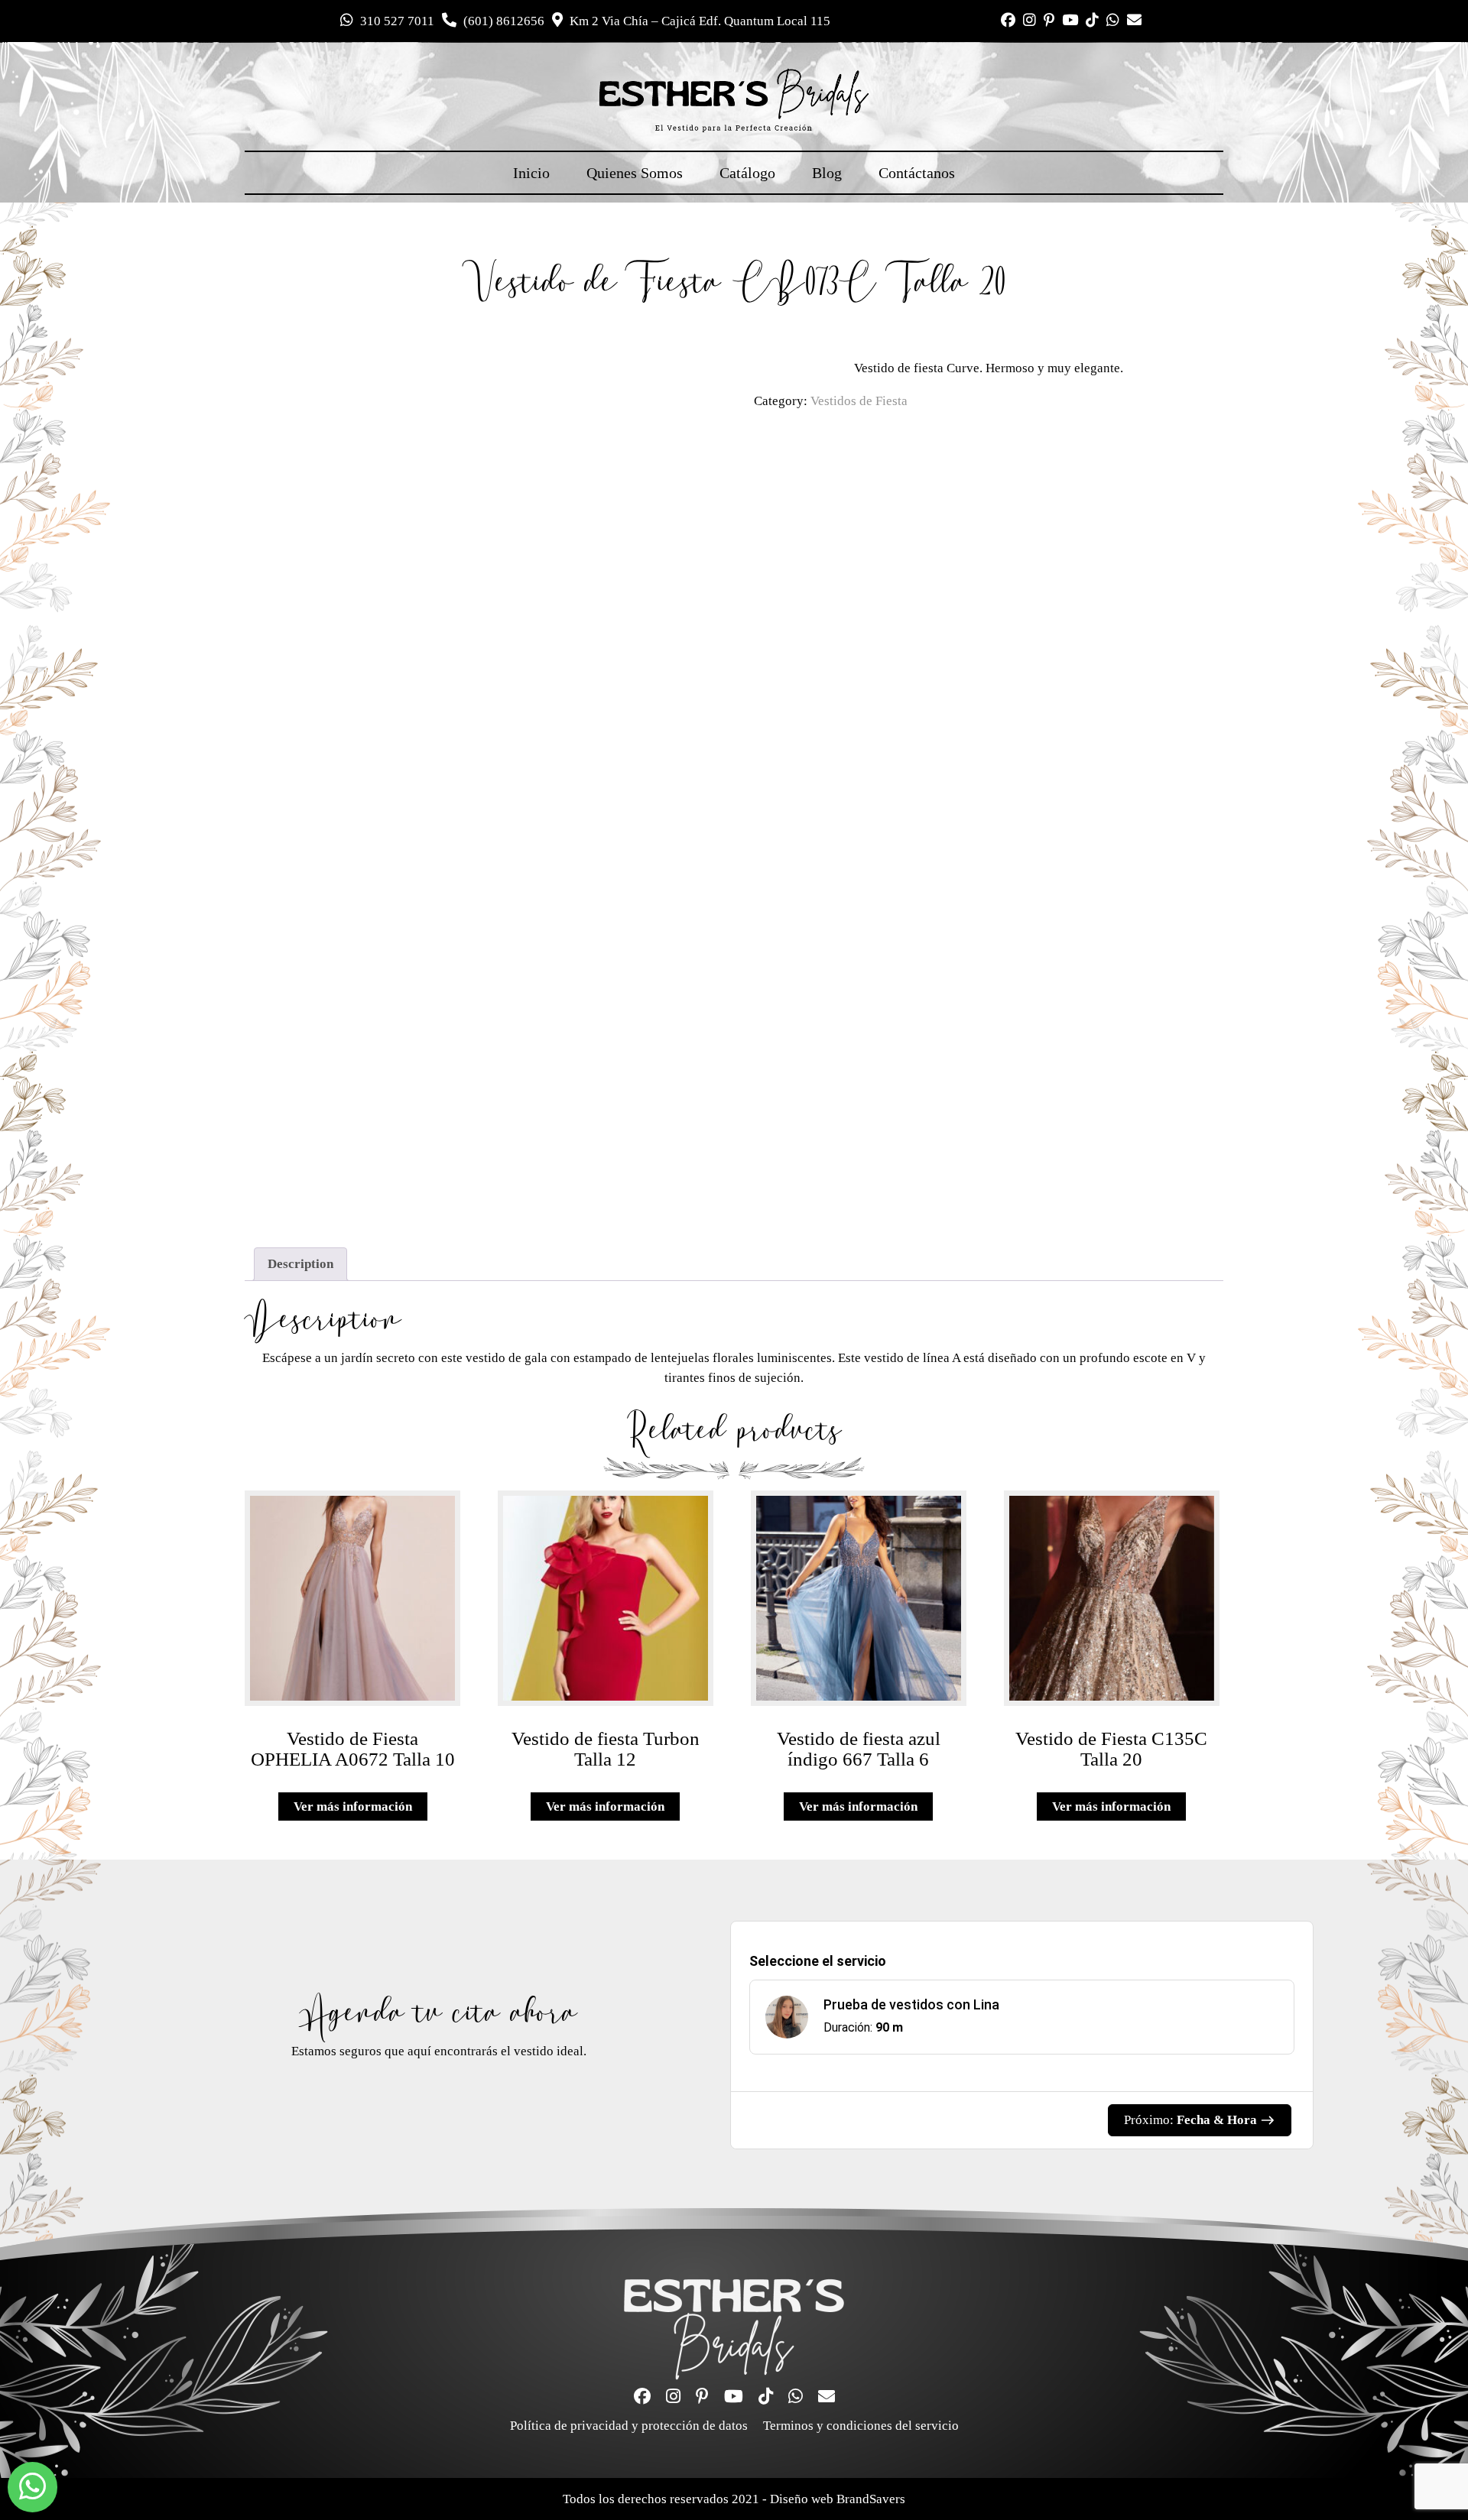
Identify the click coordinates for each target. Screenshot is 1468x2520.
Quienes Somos (635, 173)
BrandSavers (871, 2499)
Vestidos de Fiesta (859, 401)
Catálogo (747, 173)
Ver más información (353, 1806)
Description (300, 1264)
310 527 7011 (396, 21)
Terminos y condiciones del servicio (861, 2426)
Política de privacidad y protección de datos (629, 2426)
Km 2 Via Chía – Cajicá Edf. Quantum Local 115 (698, 21)
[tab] (300, 1265)
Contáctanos (917, 173)
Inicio (531, 173)
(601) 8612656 (502, 21)
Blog (827, 173)
